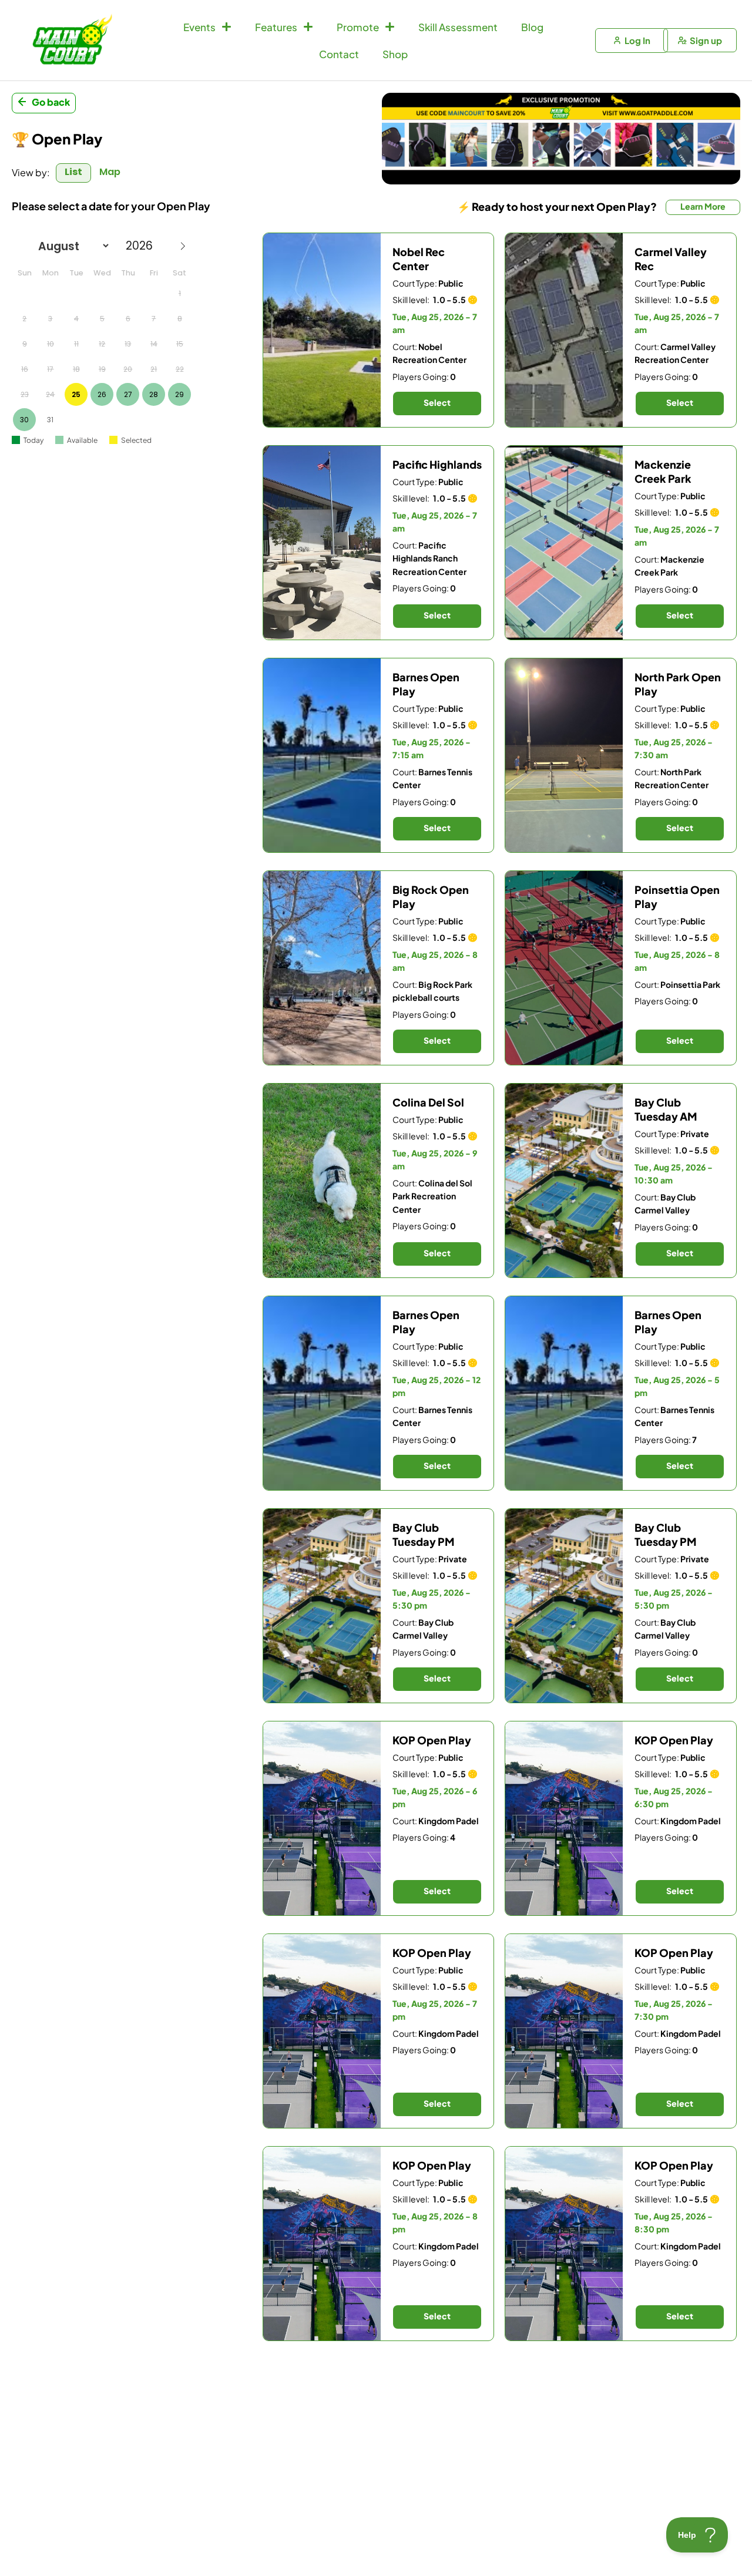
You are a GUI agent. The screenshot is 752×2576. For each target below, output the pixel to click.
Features (276, 27)
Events (199, 27)
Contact (339, 54)
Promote (358, 27)
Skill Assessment (458, 27)
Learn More (703, 206)
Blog (532, 27)
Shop (395, 54)
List (73, 172)
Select (437, 402)
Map (110, 172)
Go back (51, 102)
